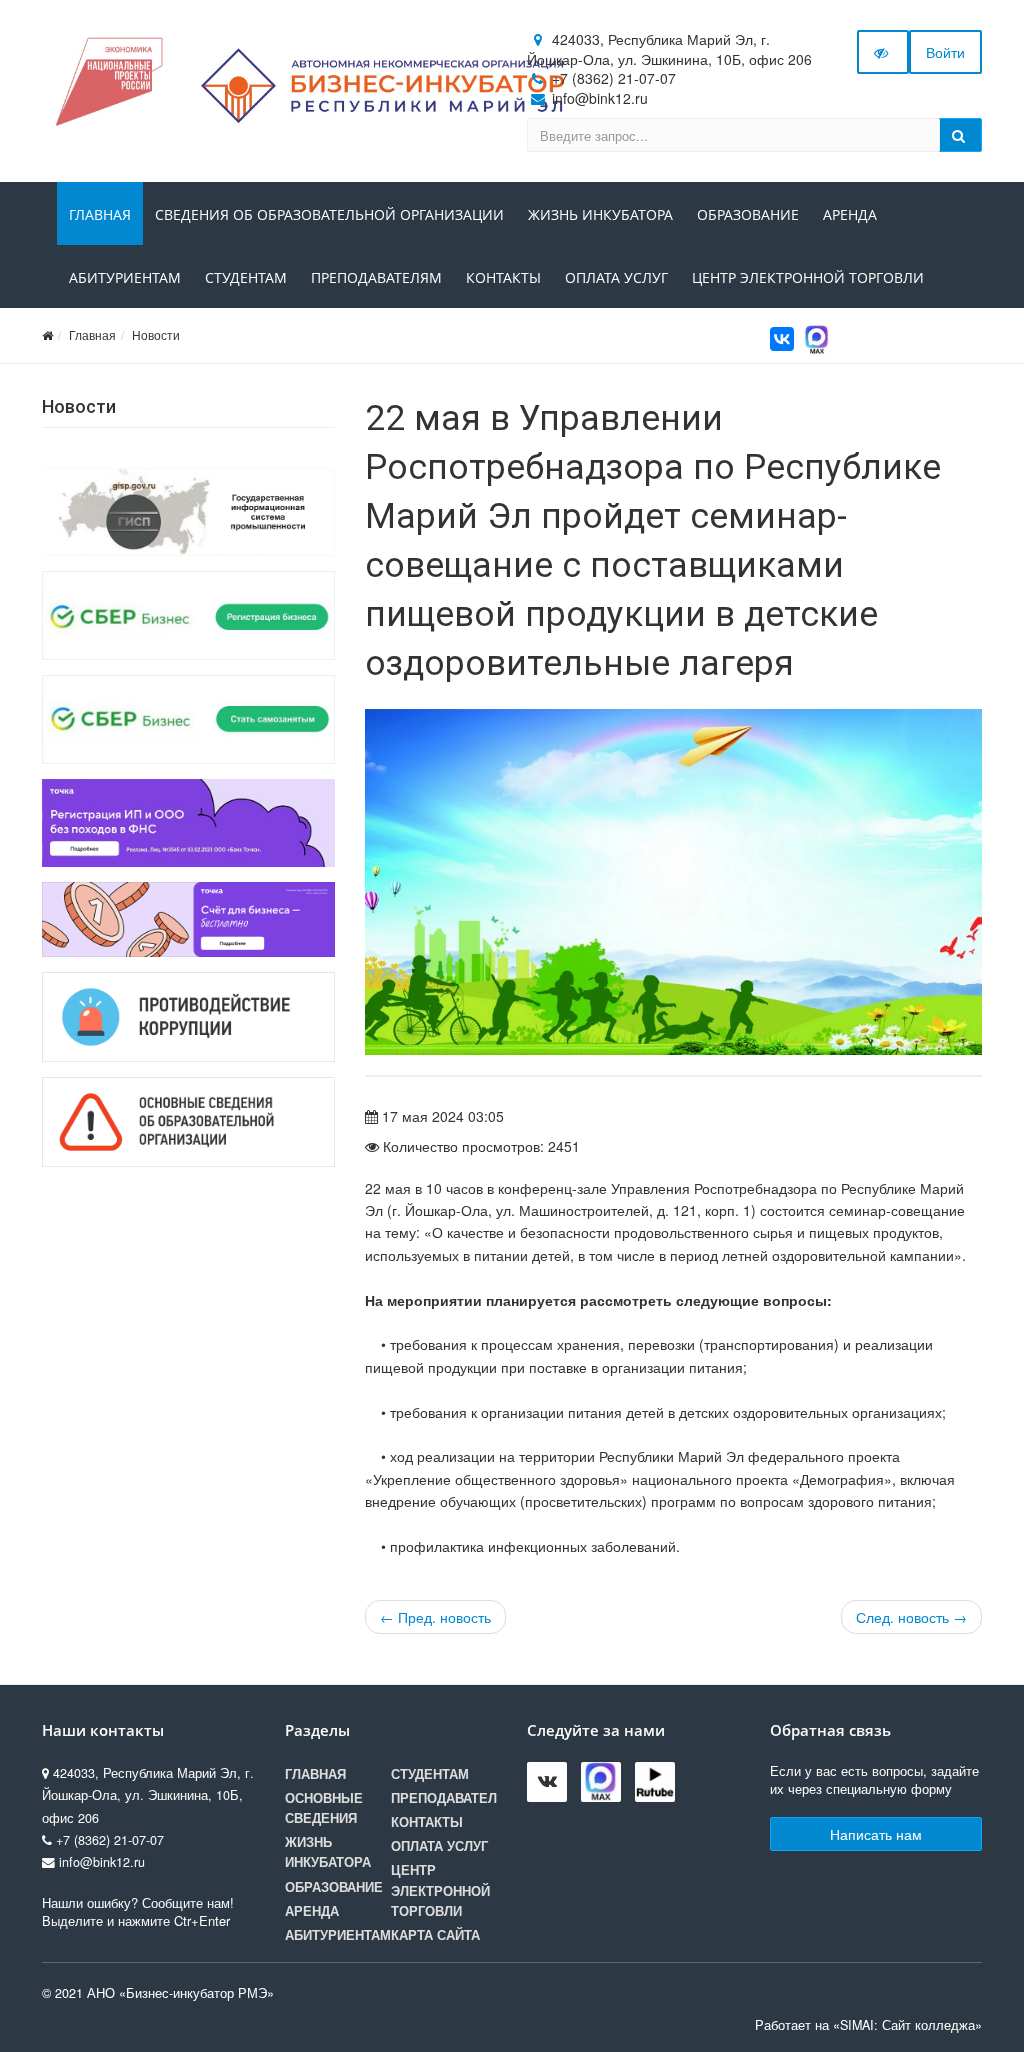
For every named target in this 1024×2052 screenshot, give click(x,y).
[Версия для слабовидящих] (883, 52)
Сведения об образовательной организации (329, 214)
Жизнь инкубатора (600, 214)
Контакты (503, 277)
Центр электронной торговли (808, 277)
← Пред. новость (435, 1617)
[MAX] (817, 337)
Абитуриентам (125, 277)
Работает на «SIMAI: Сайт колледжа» (868, 2025)
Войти (945, 52)
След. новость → (911, 1617)
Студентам (246, 277)
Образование (748, 214)
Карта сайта (435, 1935)
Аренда (850, 214)
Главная (100, 214)
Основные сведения (324, 1808)
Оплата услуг (616, 277)
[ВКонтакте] (782, 339)
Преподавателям (376, 277)
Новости (156, 334)
